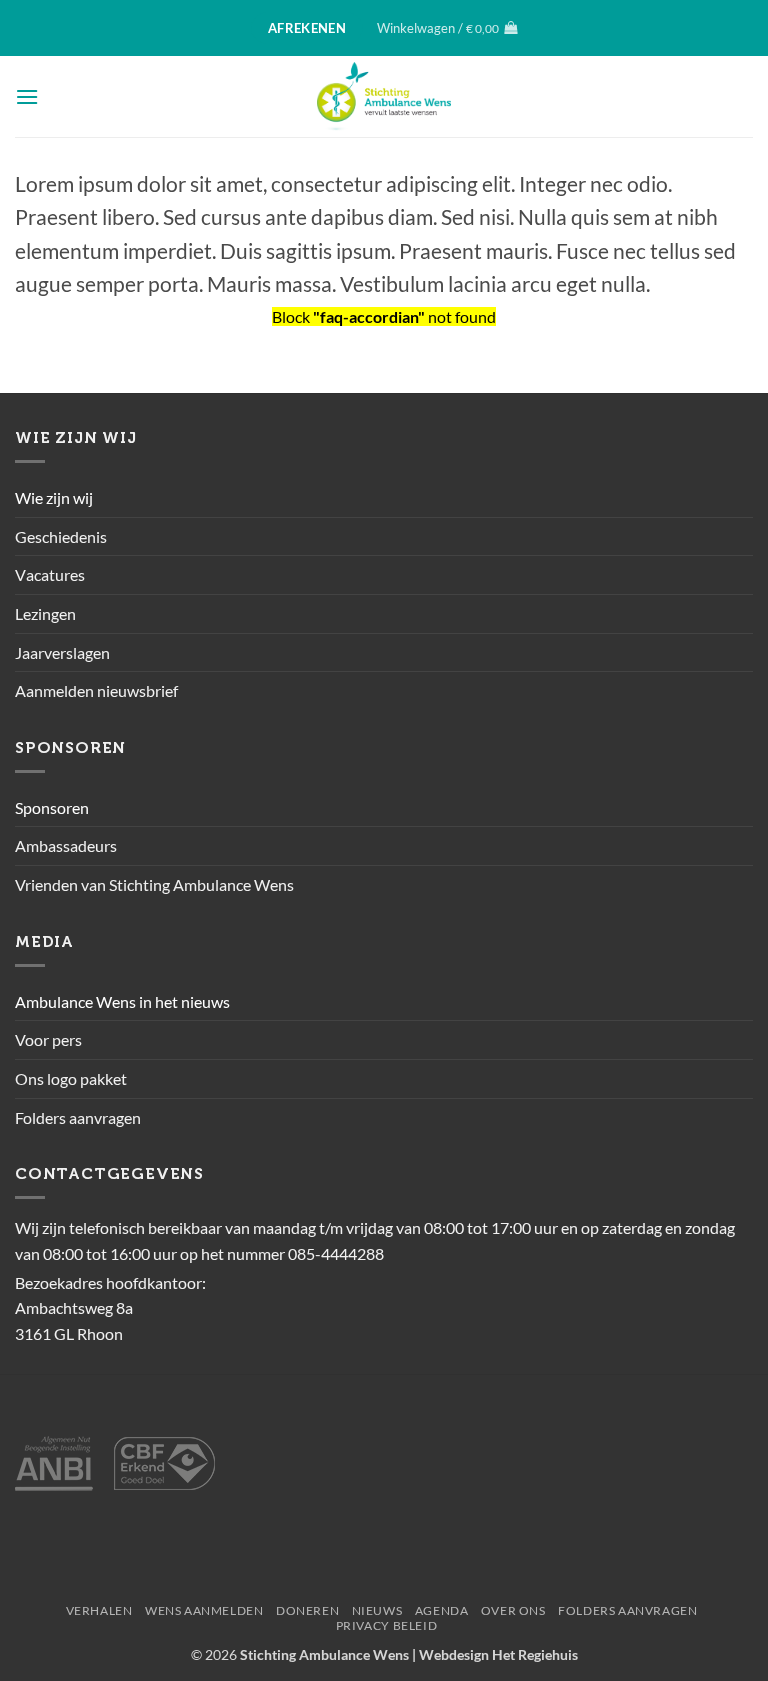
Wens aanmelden (204, 1610)
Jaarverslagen (62, 652)
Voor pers (48, 1039)
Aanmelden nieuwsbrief (96, 690)
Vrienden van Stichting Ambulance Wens (154, 884)
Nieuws (377, 1610)
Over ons (513, 1610)
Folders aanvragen (78, 1117)
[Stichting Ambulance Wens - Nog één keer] (384, 96)
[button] (447, 28)
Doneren (307, 1610)
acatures (55, 574)
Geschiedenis (61, 536)
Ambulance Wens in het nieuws (122, 1001)
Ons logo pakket (71, 1078)
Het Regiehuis (535, 1654)
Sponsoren (52, 807)
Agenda (442, 1610)
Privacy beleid (387, 1625)
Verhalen (99, 1610)
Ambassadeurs (66, 845)
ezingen (49, 613)
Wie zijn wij (54, 497)
